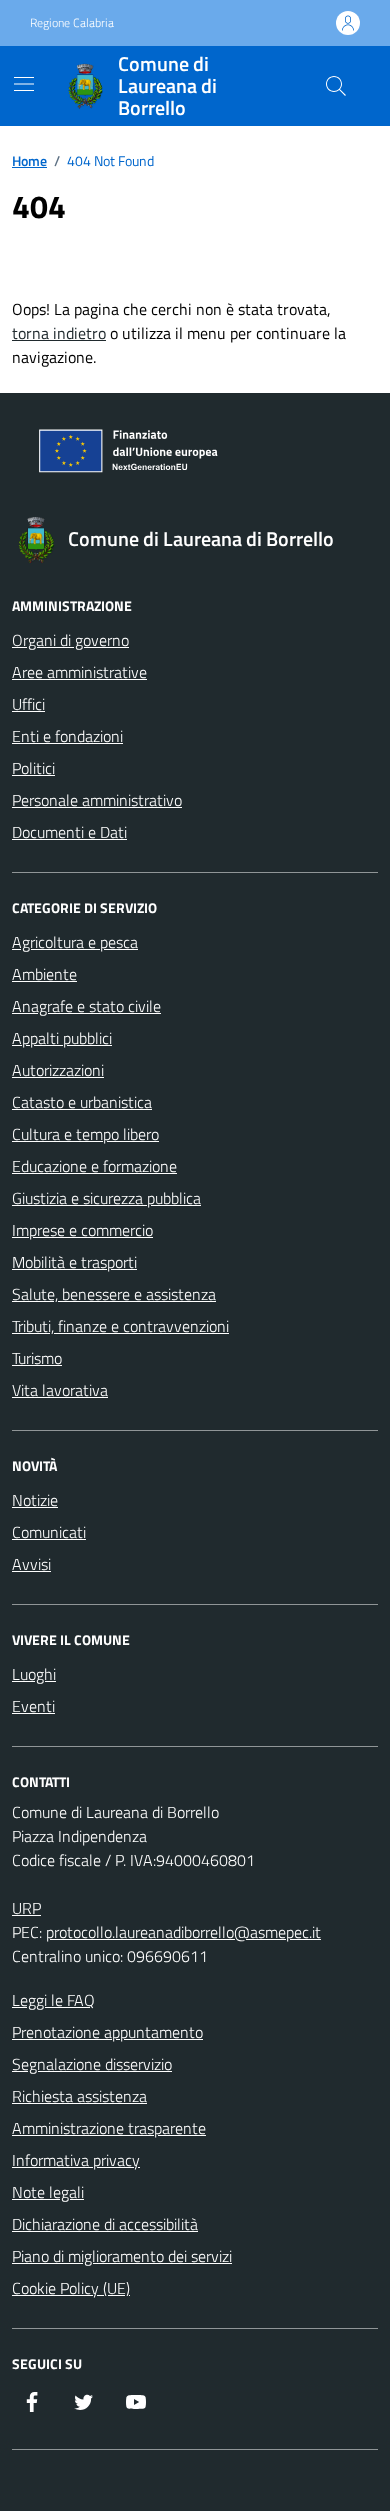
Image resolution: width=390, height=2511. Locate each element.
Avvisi (31, 1564)
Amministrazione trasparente (109, 2128)
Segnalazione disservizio (92, 2064)
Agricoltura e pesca (75, 942)
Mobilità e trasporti (74, 1262)
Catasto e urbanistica (82, 1102)
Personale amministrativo (97, 800)
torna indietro (59, 333)
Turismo (37, 1358)
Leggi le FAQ (53, 2000)
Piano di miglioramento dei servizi (122, 2256)
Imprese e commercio (82, 1230)
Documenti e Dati (69, 832)
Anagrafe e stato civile (86, 1006)
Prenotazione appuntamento (107, 2032)
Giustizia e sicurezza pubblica (106, 1198)
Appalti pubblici (62, 1038)
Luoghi (34, 1674)
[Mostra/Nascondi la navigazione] (24, 84)
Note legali (48, 2192)
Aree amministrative (79, 672)
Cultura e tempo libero (85, 1134)
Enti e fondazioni (67, 736)
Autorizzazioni (58, 1070)
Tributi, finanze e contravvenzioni (120, 1326)
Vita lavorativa (60, 1390)
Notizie (35, 1500)
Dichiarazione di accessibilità (105, 2224)
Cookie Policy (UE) (71, 2288)
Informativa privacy (76, 2160)
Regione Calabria (72, 23)
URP (26, 1908)
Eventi (33, 1706)
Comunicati (49, 1532)
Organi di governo (70, 640)
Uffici (28, 704)
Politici (33, 768)
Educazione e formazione (94, 1166)
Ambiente (44, 974)
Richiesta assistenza (79, 2096)
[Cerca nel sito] (336, 86)
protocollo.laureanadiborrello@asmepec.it (183, 1932)
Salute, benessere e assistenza (114, 1294)
